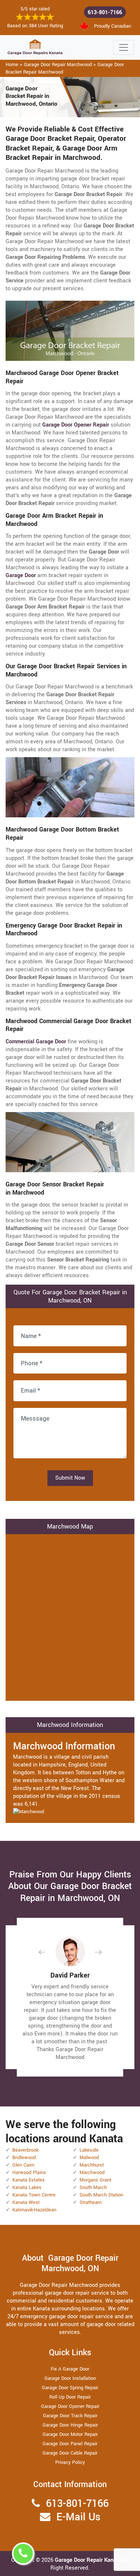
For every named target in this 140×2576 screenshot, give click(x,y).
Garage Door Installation (70, 2378)
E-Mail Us (78, 2517)
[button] (48, 1952)
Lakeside (89, 2150)
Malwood (89, 2158)
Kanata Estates (29, 2180)
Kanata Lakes (27, 2188)
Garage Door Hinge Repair (70, 2425)
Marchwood (92, 2173)
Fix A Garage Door (70, 2369)
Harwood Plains (29, 2173)
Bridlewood (24, 2158)
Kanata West (26, 2202)
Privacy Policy (70, 2462)
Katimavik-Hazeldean (34, 2210)
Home (12, 65)
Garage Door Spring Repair (70, 2388)
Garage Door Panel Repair (70, 2444)
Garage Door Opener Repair (70, 2406)
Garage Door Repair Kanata (89, 2560)
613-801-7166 (105, 13)
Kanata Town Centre (34, 2195)
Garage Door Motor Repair (70, 2434)
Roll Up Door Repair (70, 2397)
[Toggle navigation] (124, 47)
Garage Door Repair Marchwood (58, 65)
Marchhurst (92, 2165)
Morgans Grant (95, 2180)
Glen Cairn (23, 2165)
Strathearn (91, 2202)
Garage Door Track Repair (70, 2416)
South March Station (101, 2195)
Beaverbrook (25, 2150)
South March (93, 2188)
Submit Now (70, 1478)
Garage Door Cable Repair (70, 2453)
